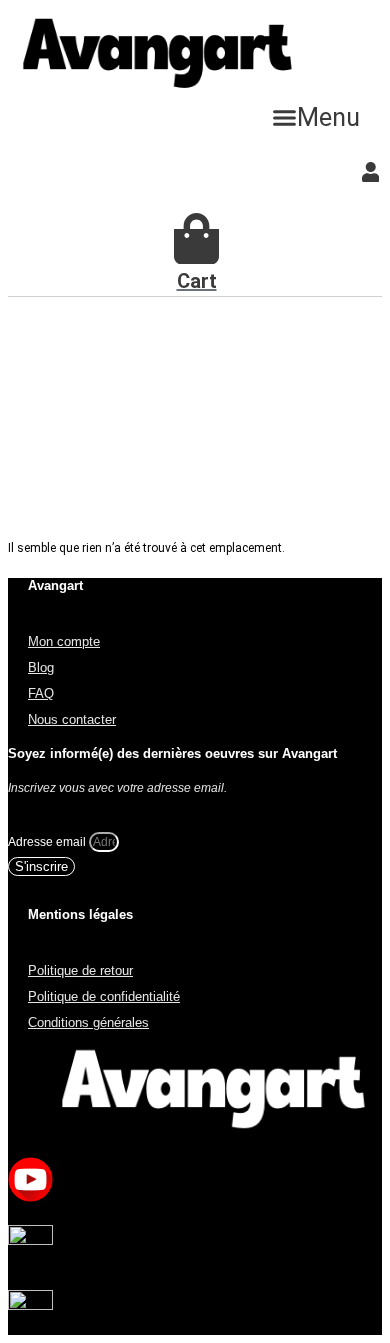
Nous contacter (72, 719)
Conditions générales (88, 1022)
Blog (41, 667)
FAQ (41, 693)
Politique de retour (80, 970)
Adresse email (48, 842)
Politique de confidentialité (104, 996)
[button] (316, 117)
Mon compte (64, 641)
